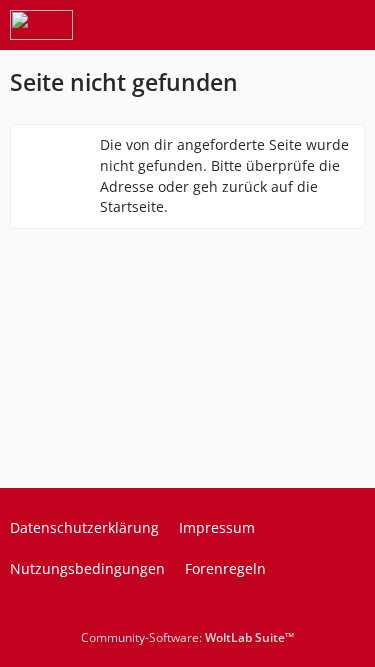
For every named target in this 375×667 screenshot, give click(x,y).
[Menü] (349, 25)
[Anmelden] (299, 25)
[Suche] (249, 25)
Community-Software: (187, 637)
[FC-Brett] (41, 25)
